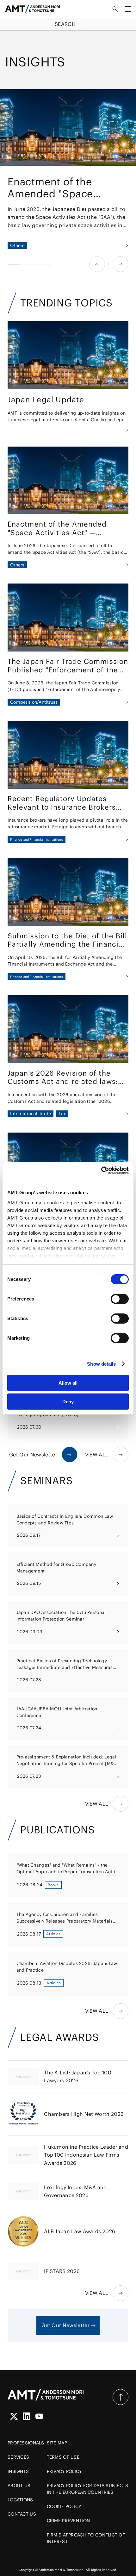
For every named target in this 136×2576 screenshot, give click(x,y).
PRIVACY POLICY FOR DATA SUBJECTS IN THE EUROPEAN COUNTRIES (88, 2489)
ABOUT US (19, 2486)
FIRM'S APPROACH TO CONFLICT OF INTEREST (86, 2538)
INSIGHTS (18, 2471)
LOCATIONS (20, 2500)
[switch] (120, 1299)
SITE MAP (57, 2443)
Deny (68, 1402)
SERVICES (18, 2457)
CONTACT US (22, 2514)
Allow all (68, 1383)
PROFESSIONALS (26, 2443)
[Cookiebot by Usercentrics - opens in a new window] (101, 1171)
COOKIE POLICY (64, 2506)
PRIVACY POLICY (64, 2471)
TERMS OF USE (63, 2457)
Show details (101, 1364)
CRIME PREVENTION (68, 2521)
